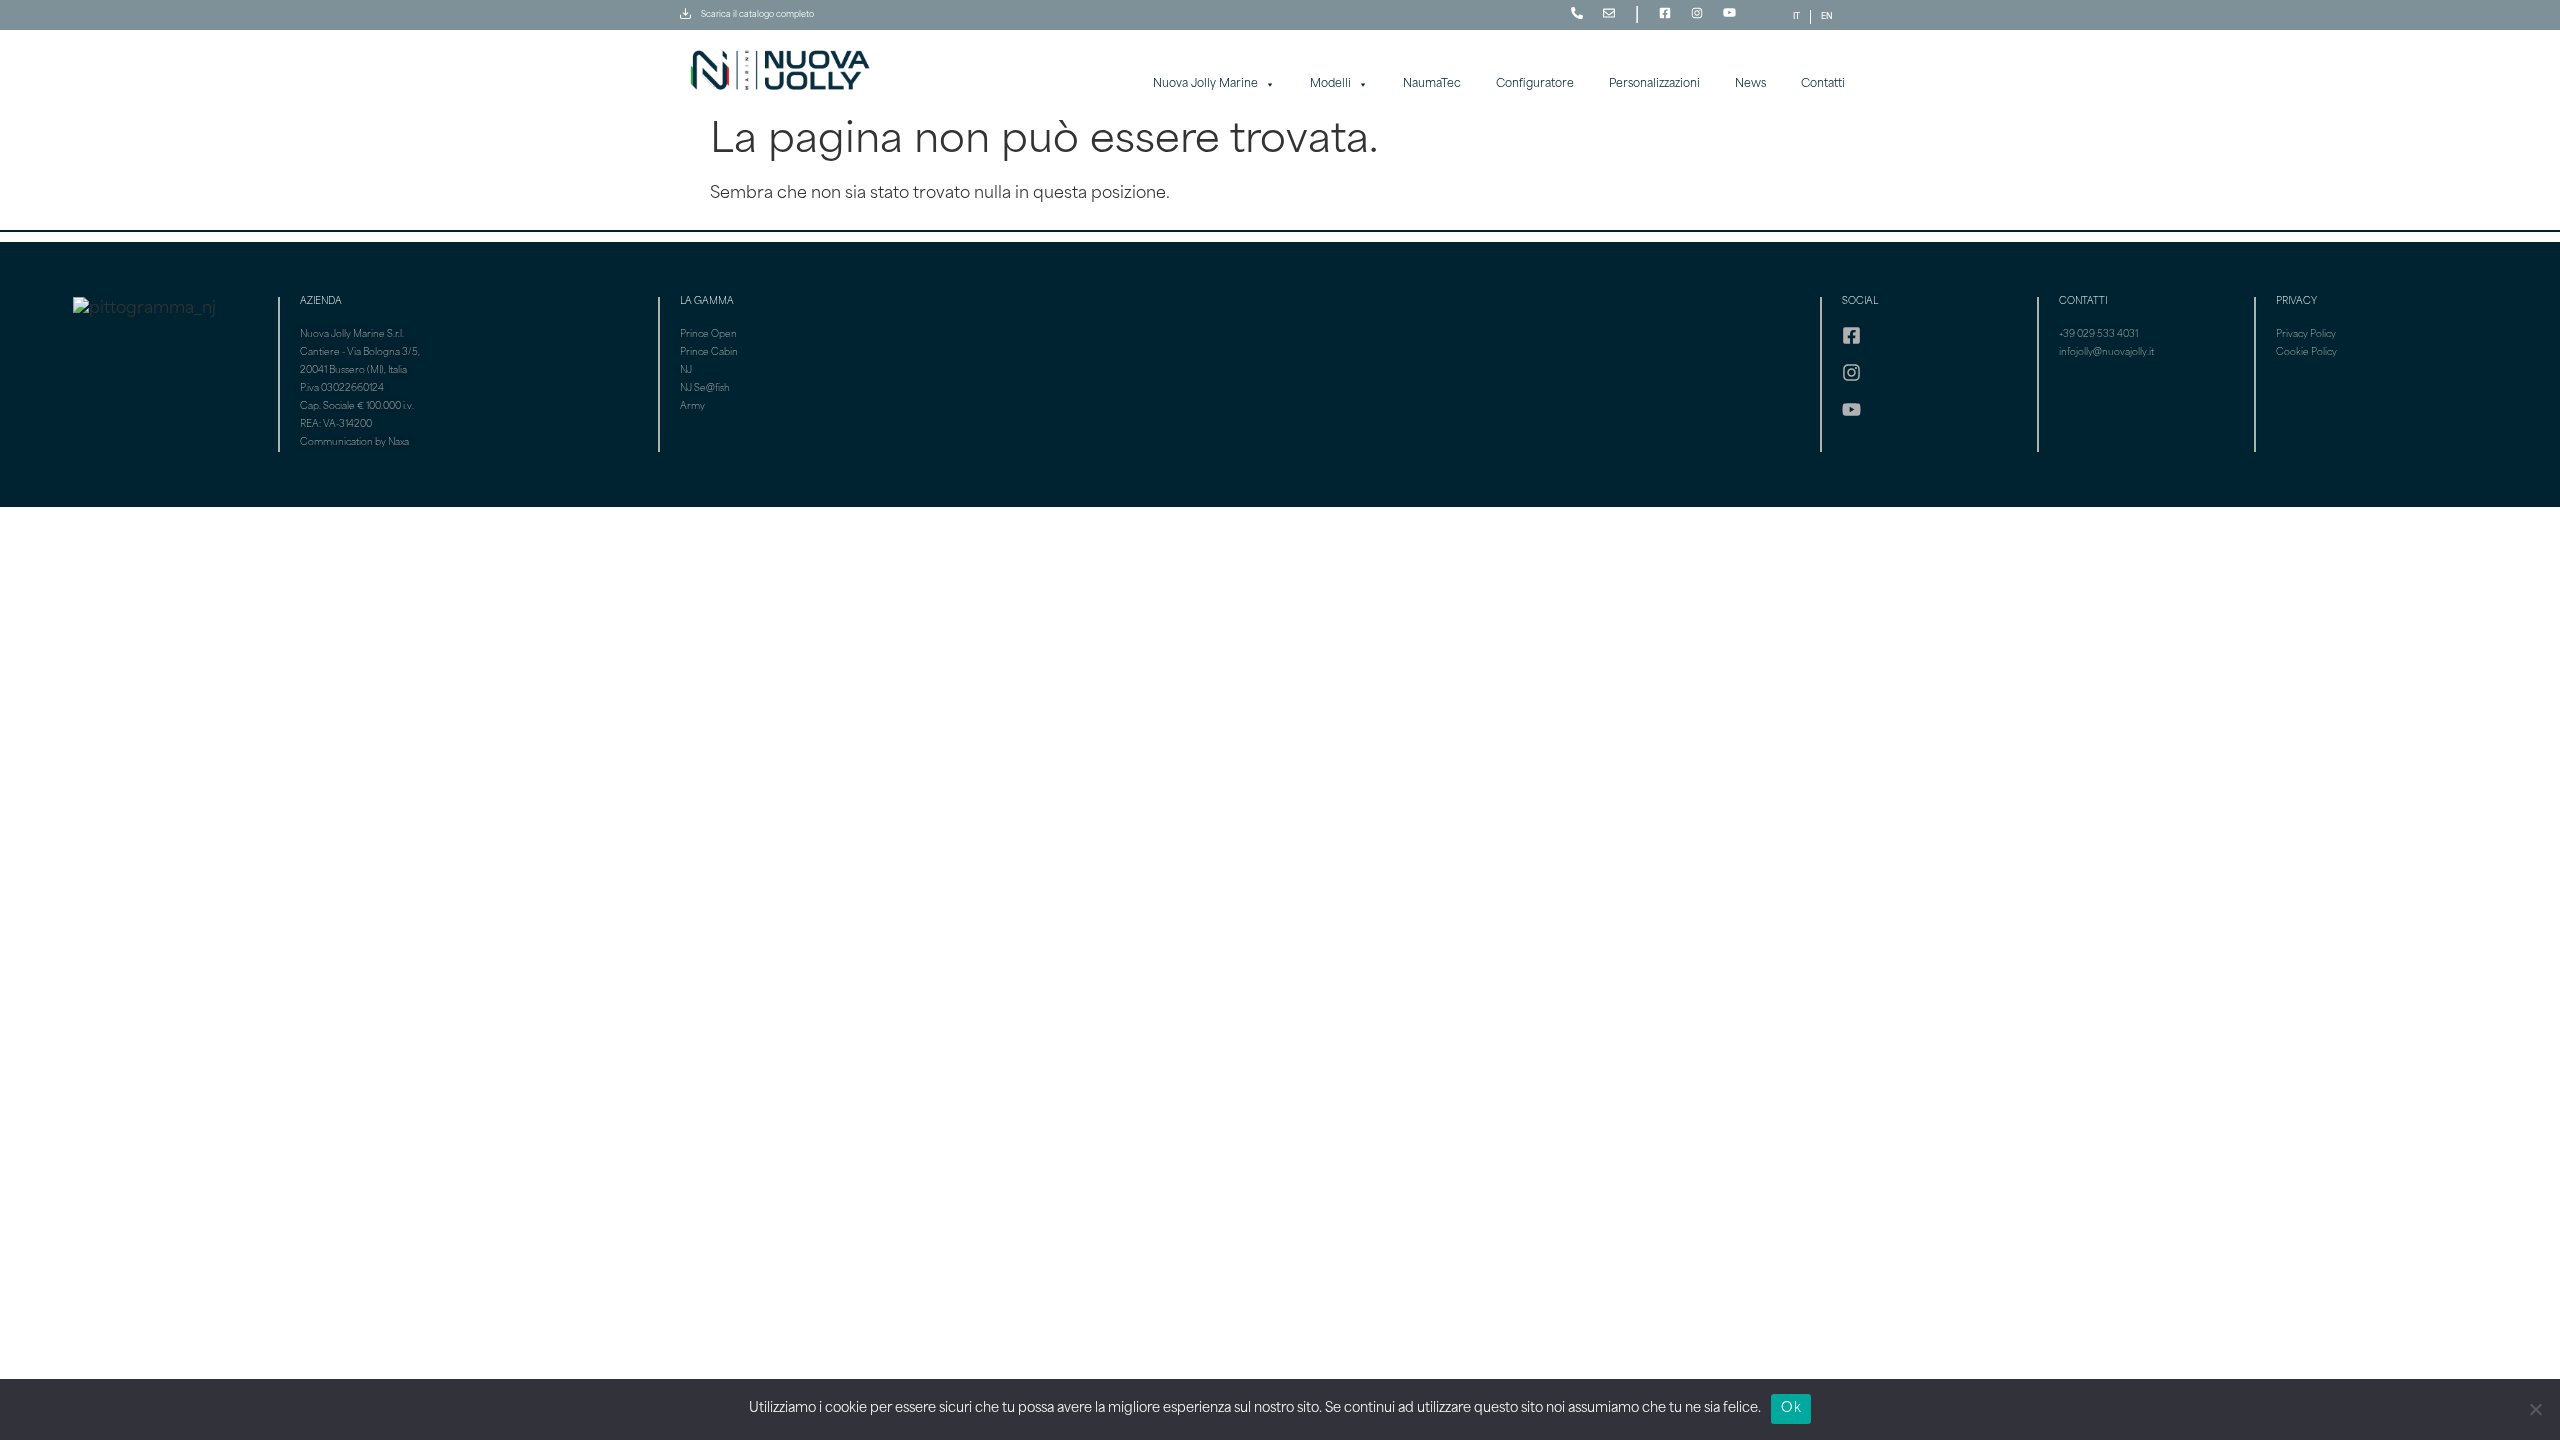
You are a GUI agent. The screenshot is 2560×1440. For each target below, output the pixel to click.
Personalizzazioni (1654, 84)
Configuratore (1535, 84)
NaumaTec (1432, 84)
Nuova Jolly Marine (1205, 84)
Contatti (1823, 84)
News (1750, 84)
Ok (1791, 1408)
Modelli (1330, 84)
